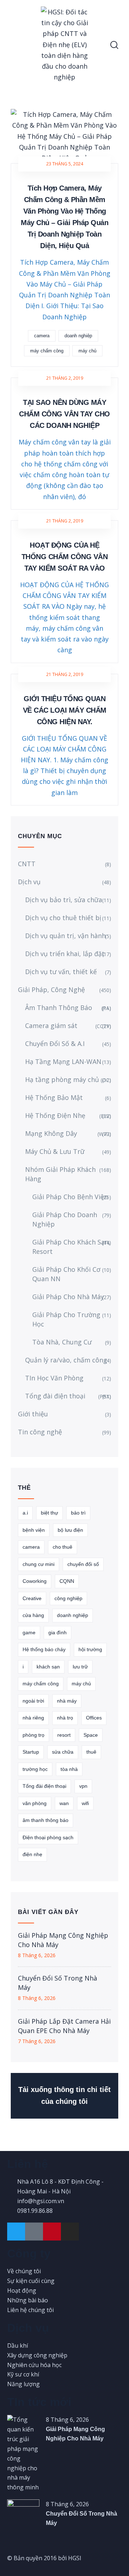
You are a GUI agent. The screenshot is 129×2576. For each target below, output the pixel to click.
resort (64, 1735)
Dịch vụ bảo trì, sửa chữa (64, 900)
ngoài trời (33, 1701)
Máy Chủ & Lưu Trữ (55, 1151)
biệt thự (49, 1513)
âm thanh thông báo (46, 1820)
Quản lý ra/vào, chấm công (66, 1360)
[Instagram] (70, 2232)
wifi (85, 1803)
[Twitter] (16, 2232)
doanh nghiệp (78, 336)
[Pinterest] (52, 2232)
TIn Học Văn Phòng (54, 1378)
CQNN (67, 1581)
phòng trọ (34, 1735)
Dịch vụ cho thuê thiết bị (63, 918)
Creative (32, 1598)
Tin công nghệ (40, 1432)
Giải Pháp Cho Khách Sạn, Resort (71, 1247)
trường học (35, 1769)
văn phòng (35, 1803)
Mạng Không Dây (68, 1133)
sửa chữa (63, 1752)
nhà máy (67, 1701)
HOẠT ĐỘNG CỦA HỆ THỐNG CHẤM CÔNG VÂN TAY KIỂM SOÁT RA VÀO (65, 557)
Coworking (35, 1581)
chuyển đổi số (83, 1564)
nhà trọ (65, 1718)
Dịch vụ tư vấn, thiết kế (61, 972)
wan (64, 1803)
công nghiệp (68, 1598)
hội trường (90, 1649)
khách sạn (48, 1667)
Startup (31, 1752)
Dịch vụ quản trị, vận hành (65, 936)
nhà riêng (33, 1718)
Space (91, 1735)
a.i (25, 1513)
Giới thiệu (33, 1414)
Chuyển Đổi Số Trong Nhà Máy (58, 1983)
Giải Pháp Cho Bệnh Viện (70, 1197)
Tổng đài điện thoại (68, 1396)
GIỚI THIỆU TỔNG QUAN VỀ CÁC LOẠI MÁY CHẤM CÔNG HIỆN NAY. (65, 710)
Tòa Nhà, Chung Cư (62, 1342)
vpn (83, 1786)
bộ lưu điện (70, 1530)
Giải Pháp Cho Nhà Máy (68, 1297)
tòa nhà (69, 1769)
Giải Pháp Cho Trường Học (66, 1319)
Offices (94, 1718)
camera (42, 336)
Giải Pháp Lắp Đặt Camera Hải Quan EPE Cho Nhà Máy (64, 2026)
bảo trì (78, 1513)
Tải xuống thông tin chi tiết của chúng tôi (64, 2096)
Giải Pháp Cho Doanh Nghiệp (65, 1219)
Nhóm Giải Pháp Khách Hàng (60, 1174)
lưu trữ (80, 1667)
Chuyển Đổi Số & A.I (55, 1043)
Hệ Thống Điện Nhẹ (68, 1115)
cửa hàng (33, 1615)
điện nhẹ (32, 1854)
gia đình (58, 1632)
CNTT (27, 864)
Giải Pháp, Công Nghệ (51, 990)
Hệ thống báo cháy (44, 1649)
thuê (91, 1752)
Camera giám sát (68, 1026)
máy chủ (87, 351)
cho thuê (63, 1547)
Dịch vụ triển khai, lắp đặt (65, 954)
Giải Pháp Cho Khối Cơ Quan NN (66, 1274)
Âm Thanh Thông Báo (68, 1008)
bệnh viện (34, 1530)
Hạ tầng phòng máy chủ (68, 1079)
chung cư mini (39, 1564)
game (29, 1632)
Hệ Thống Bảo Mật (54, 1097)
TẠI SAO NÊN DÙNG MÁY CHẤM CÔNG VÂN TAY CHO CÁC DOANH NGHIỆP (64, 414)
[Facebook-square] (34, 2232)
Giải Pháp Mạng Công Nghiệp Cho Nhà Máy (63, 1940)
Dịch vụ (29, 882)
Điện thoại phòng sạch (48, 1837)
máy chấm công (47, 351)
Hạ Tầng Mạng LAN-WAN (63, 1061)
